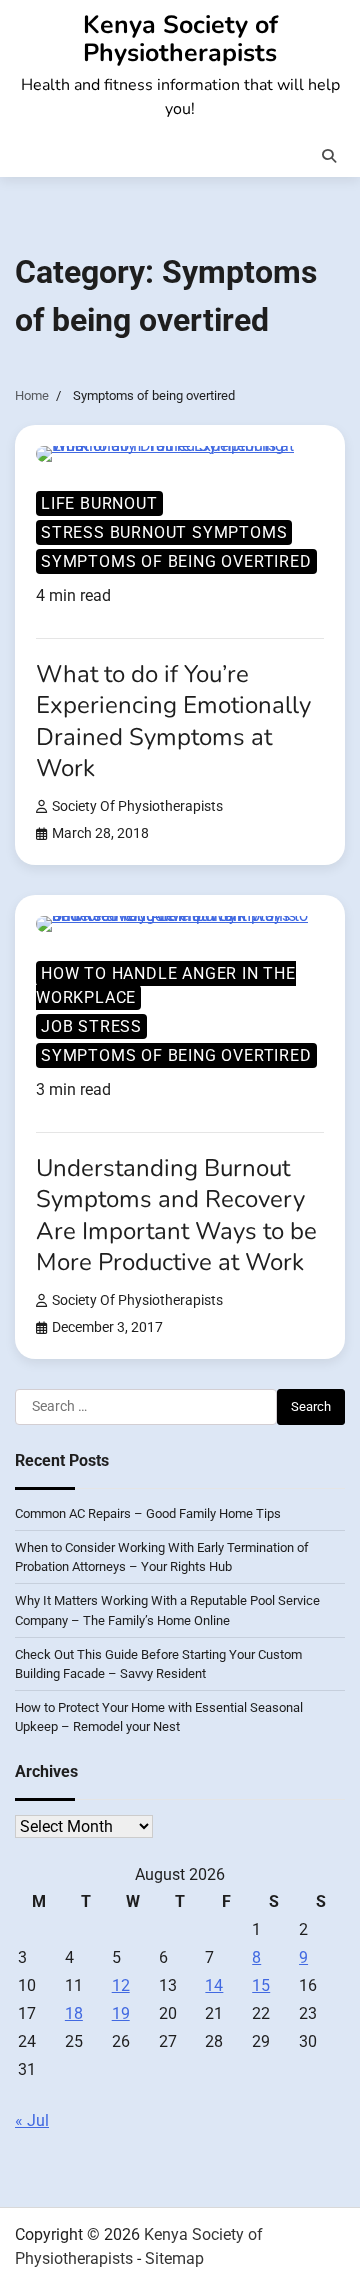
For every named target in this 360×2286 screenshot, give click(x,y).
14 (214, 1985)
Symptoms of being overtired (176, 561)
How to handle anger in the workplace (166, 985)
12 (121, 1985)
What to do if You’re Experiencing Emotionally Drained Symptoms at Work (173, 721)
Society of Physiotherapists (137, 806)
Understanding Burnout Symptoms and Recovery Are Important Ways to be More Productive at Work (176, 1215)
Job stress (91, 1026)
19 (121, 2013)
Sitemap (174, 2258)
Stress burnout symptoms (164, 532)
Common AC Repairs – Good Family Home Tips (148, 1513)
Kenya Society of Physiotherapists (180, 39)
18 (74, 2013)
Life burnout (99, 503)
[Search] (329, 156)
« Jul (32, 2120)
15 (261, 1985)
